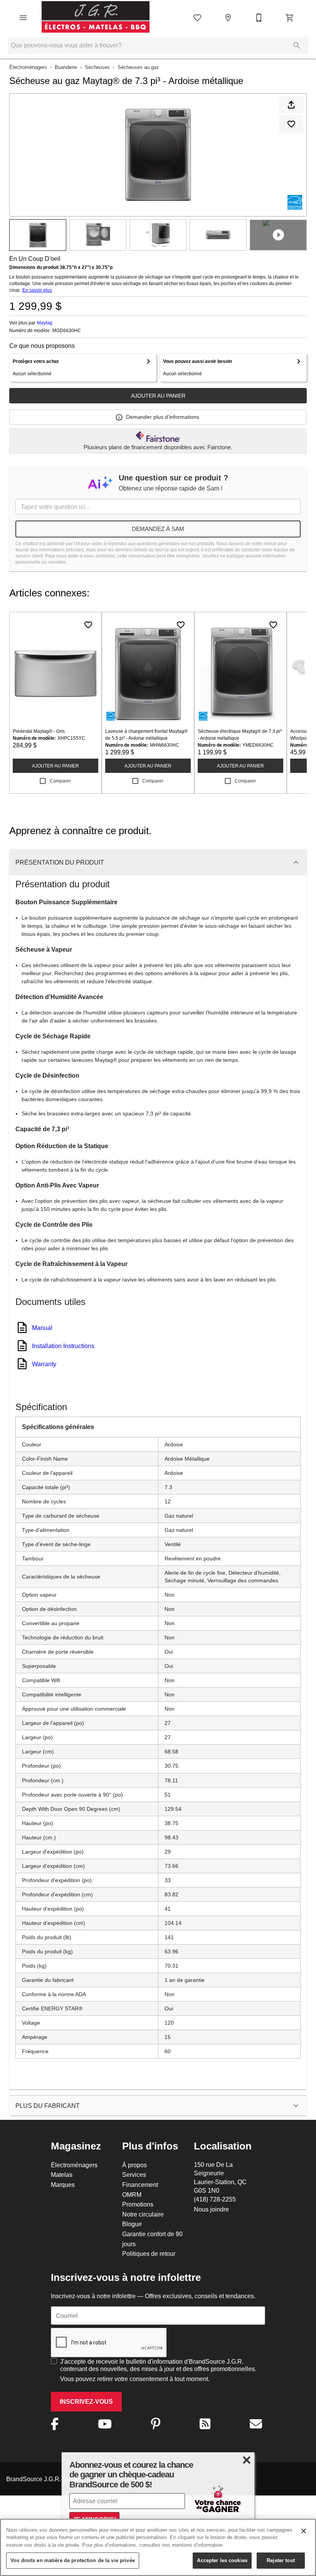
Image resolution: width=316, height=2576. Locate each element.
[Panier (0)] (290, 18)
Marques (63, 2185)
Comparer (60, 781)
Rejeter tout (281, 2560)
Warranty (44, 1364)
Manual (42, 1328)
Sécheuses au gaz (138, 67)
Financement (140, 2185)
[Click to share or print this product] (291, 105)
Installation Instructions (63, 1346)
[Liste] (197, 18)
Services (134, 2175)
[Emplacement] (228, 18)
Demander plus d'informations (163, 417)
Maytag (45, 323)
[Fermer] (304, 2531)
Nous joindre (211, 2209)
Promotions (138, 2204)
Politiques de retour (149, 2254)
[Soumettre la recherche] (297, 45)
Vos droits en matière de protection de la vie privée (73, 2560)
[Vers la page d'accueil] (96, 18)
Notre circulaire (143, 2214)
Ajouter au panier (158, 396)
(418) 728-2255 (215, 2199)
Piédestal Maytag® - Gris (39, 731)
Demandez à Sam (158, 529)
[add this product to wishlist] (291, 124)
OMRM (132, 2195)
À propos (134, 2165)
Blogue (132, 2224)
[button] (23, 18)
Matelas (62, 2175)
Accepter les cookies (222, 2560)
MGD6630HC (67, 331)
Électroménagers (28, 67)
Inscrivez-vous (86, 2402)
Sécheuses (97, 67)
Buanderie (66, 67)
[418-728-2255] (259, 18)
